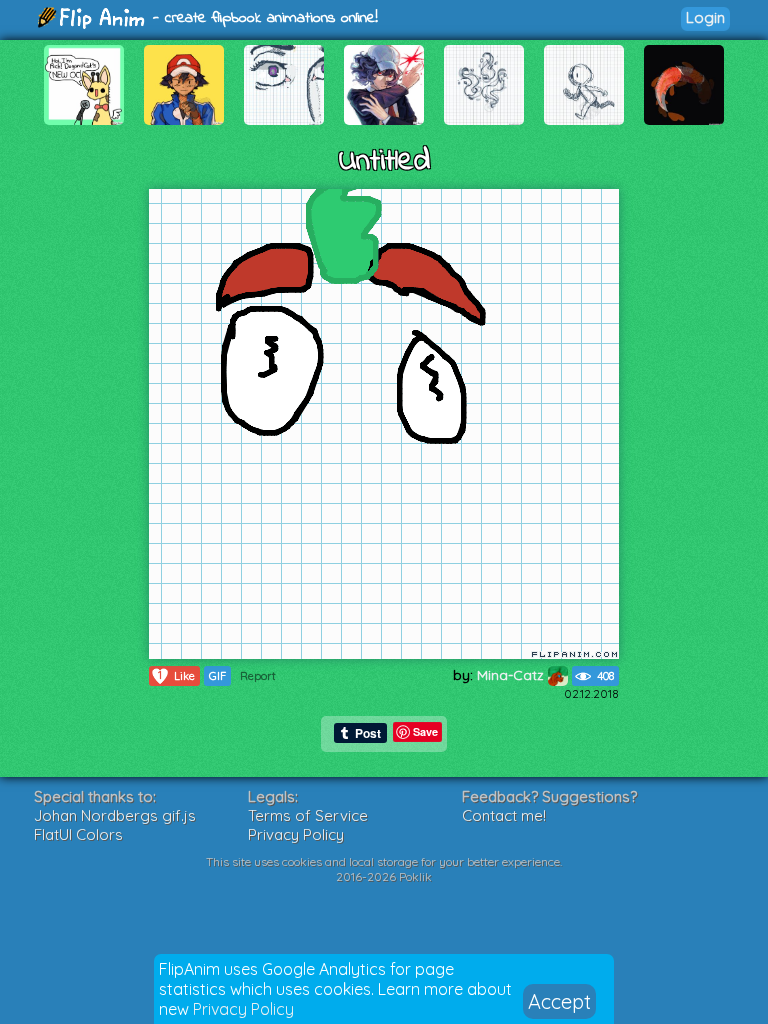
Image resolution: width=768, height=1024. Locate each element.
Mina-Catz (512, 675)
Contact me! (504, 815)
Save (425, 731)
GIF (217, 676)
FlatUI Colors (78, 834)
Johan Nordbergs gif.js (115, 815)
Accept (559, 1001)
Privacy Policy (243, 1009)
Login (705, 17)
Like (176, 675)
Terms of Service (308, 815)
